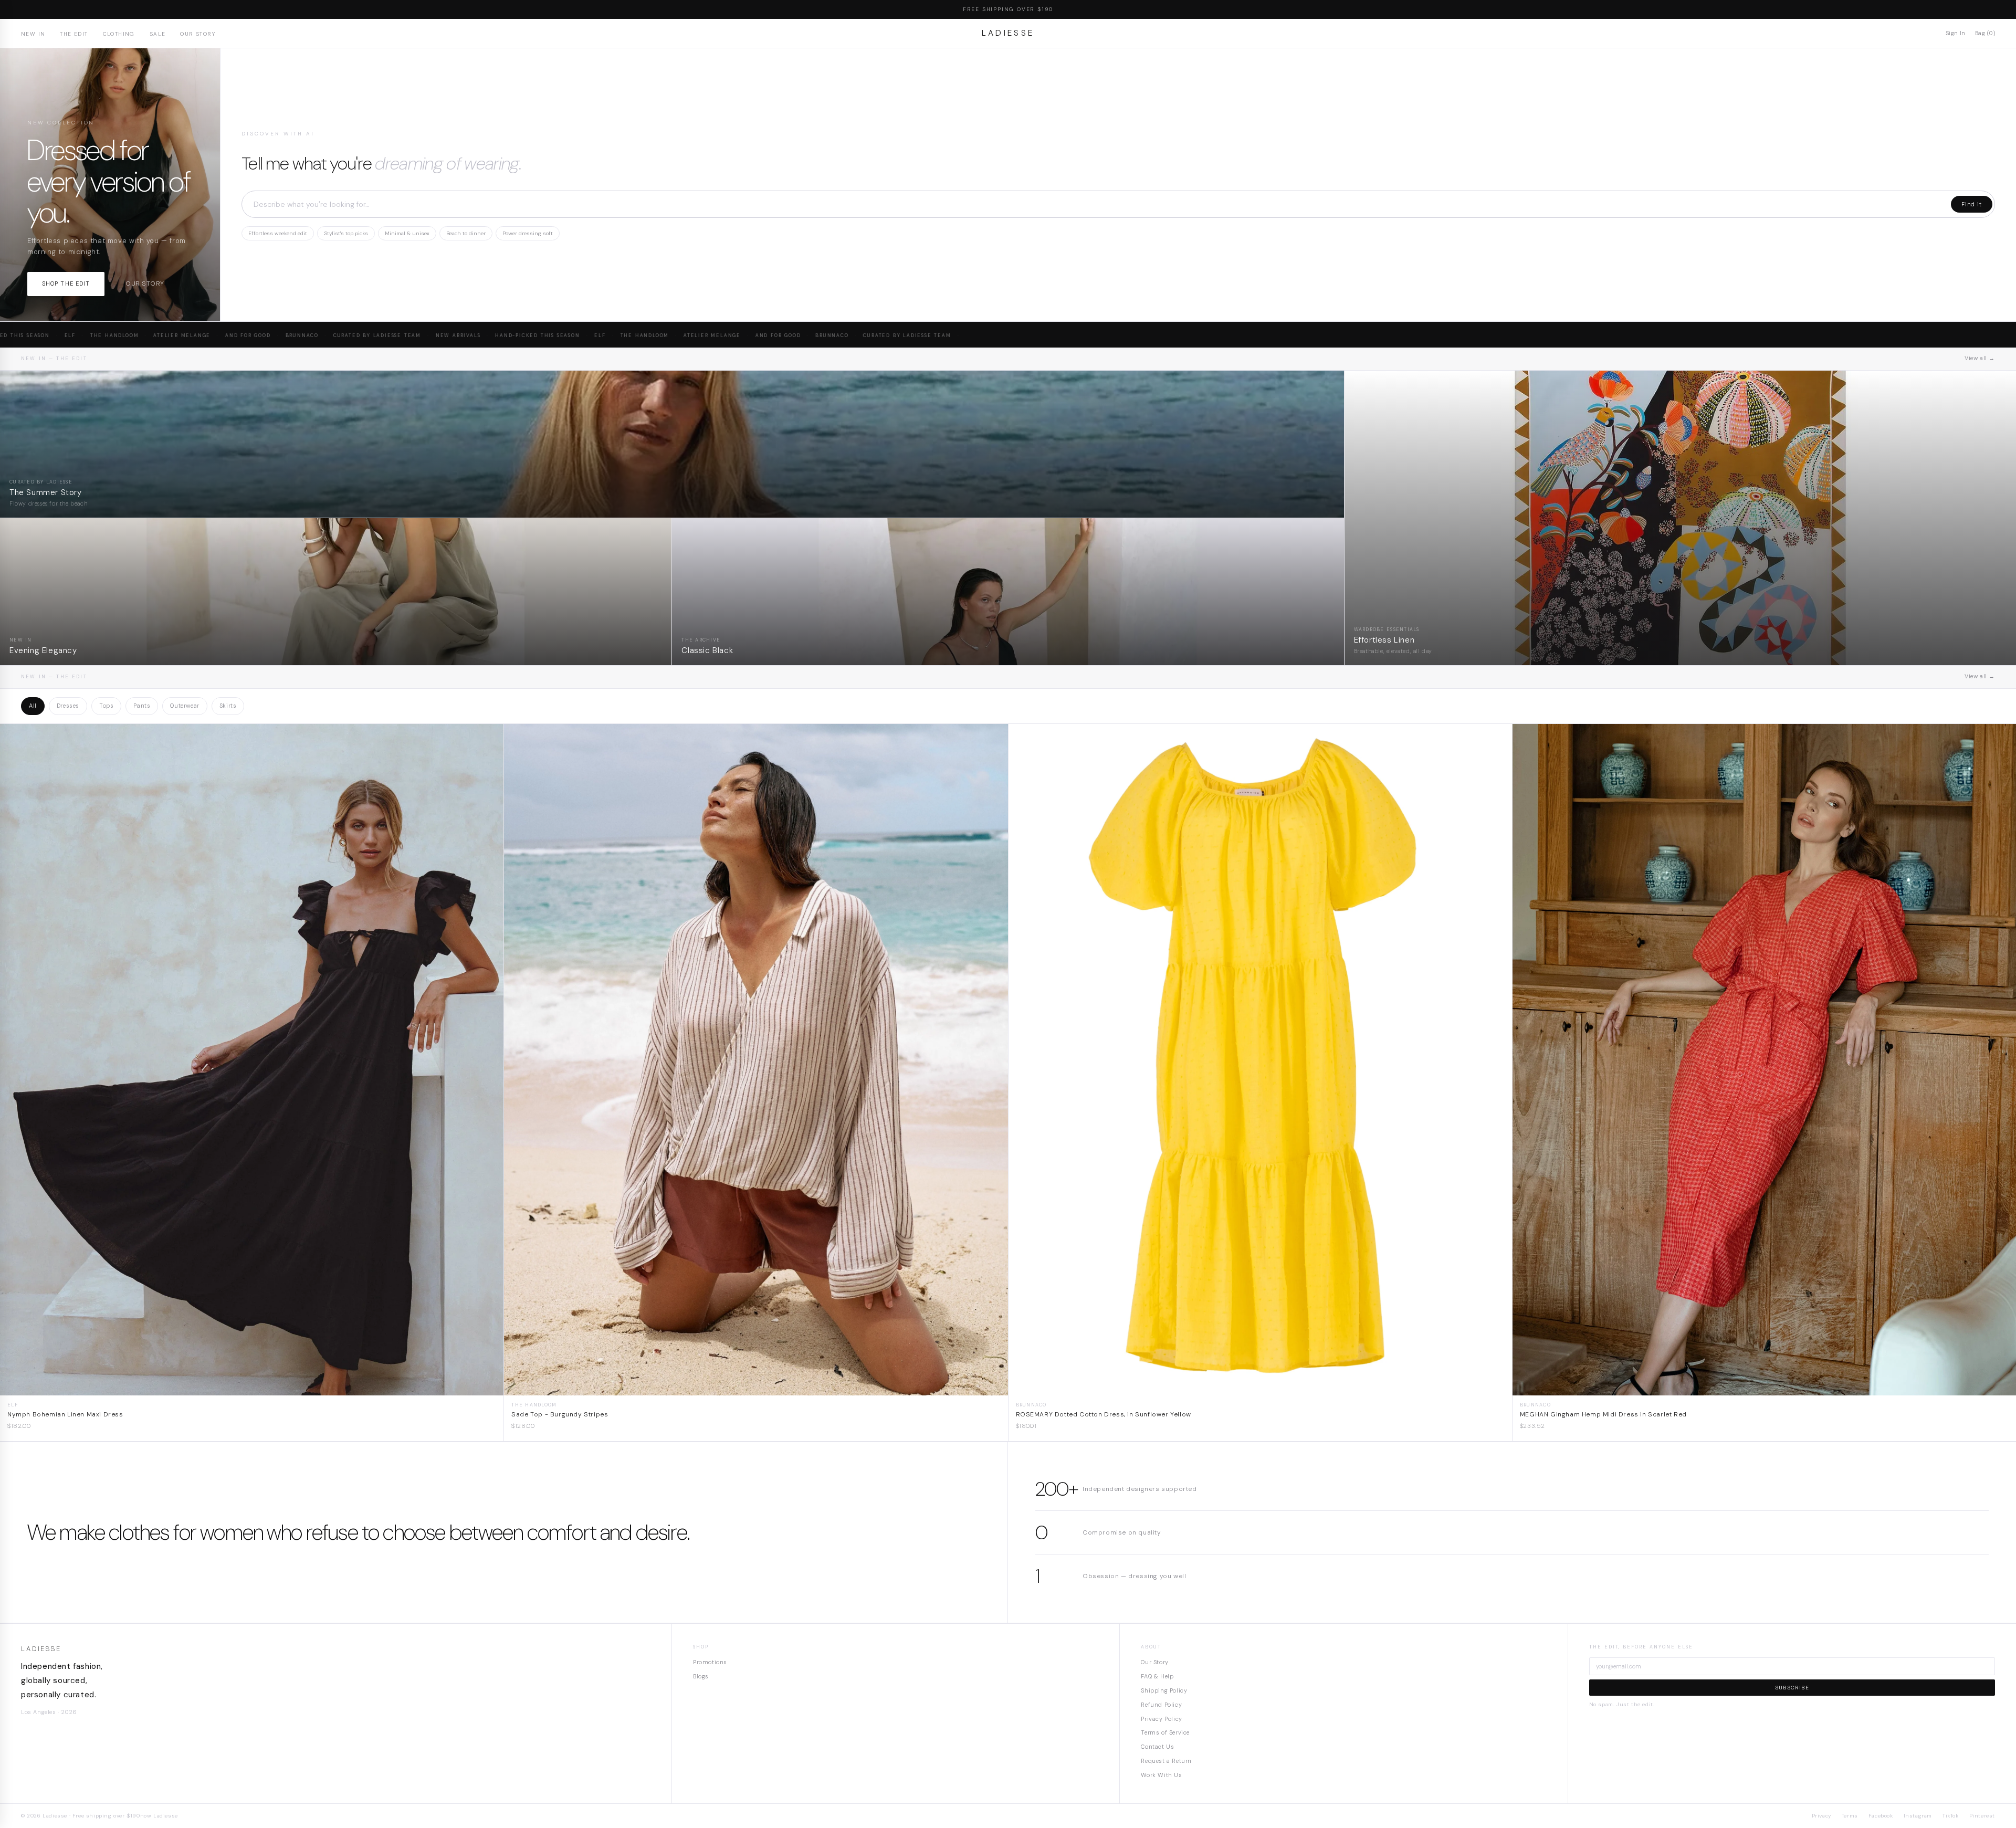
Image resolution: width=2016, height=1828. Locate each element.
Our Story (198, 34)
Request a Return (1166, 1761)
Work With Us (1161, 1775)
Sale (158, 34)
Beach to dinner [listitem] (466, 233)
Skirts (228, 706)
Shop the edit (66, 283)
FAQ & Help (1157, 1676)
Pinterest (1982, 1816)
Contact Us (1157, 1747)
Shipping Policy (1164, 1690)
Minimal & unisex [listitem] (407, 233)
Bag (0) (1985, 33)
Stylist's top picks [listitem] (346, 233)
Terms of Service (1165, 1732)
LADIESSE (1008, 33)
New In (33, 34)
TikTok (1951, 1816)
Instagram (1918, 1816)
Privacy (1821, 1816)
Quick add (252, 1387)
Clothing (119, 34)
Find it (1972, 204)
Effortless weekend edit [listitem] (278, 233)
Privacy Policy (1161, 1719)
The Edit (74, 34)
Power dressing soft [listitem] (528, 233)
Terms (1850, 1816)
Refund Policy (1161, 1705)
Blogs (701, 1676)
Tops (106, 706)
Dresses (68, 706)
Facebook (1881, 1816)
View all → (1980, 358)
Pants (142, 706)
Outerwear (185, 706)
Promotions (710, 1662)
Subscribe (1792, 1688)
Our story (145, 283)
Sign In (1956, 33)
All (33, 706)
